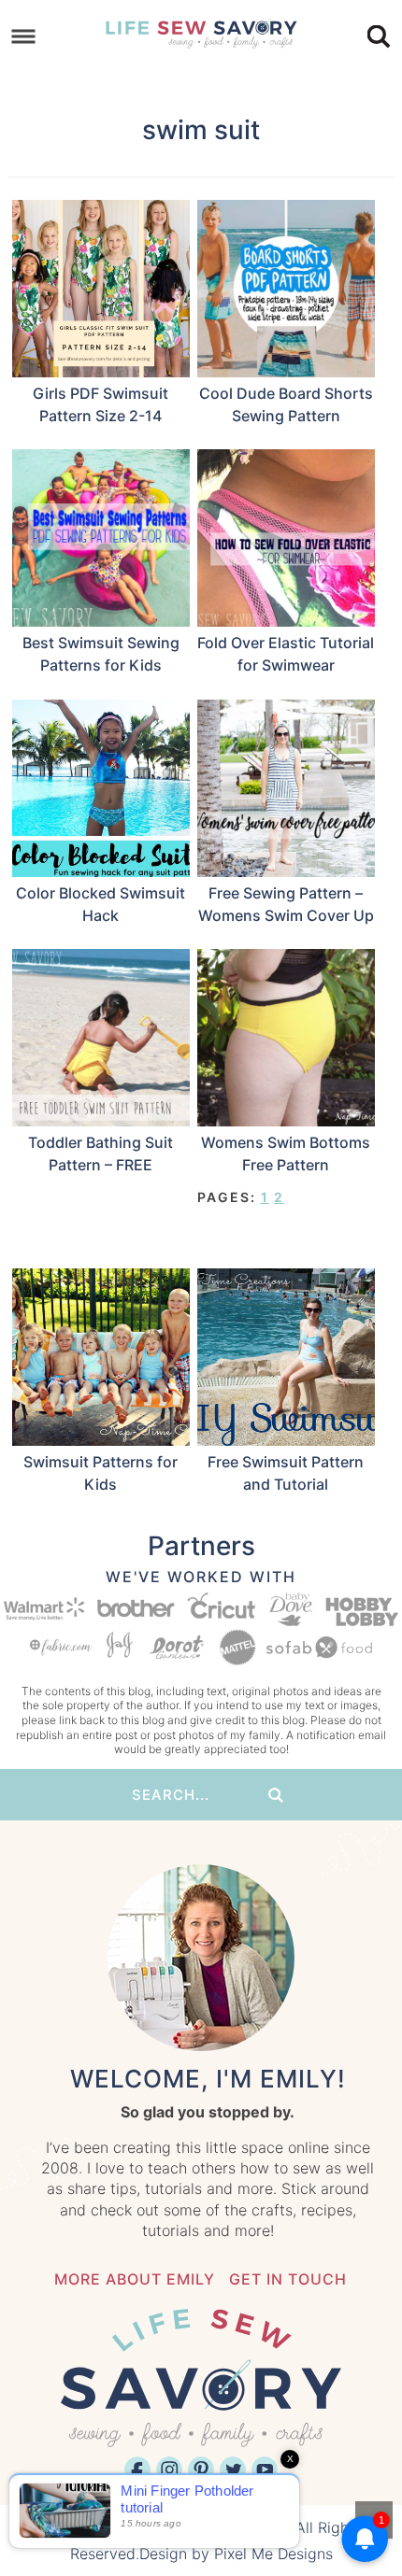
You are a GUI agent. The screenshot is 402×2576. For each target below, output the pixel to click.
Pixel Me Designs (273, 2554)
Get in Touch (288, 2279)
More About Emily (135, 2279)
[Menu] (24, 37)
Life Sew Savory (201, 33)
